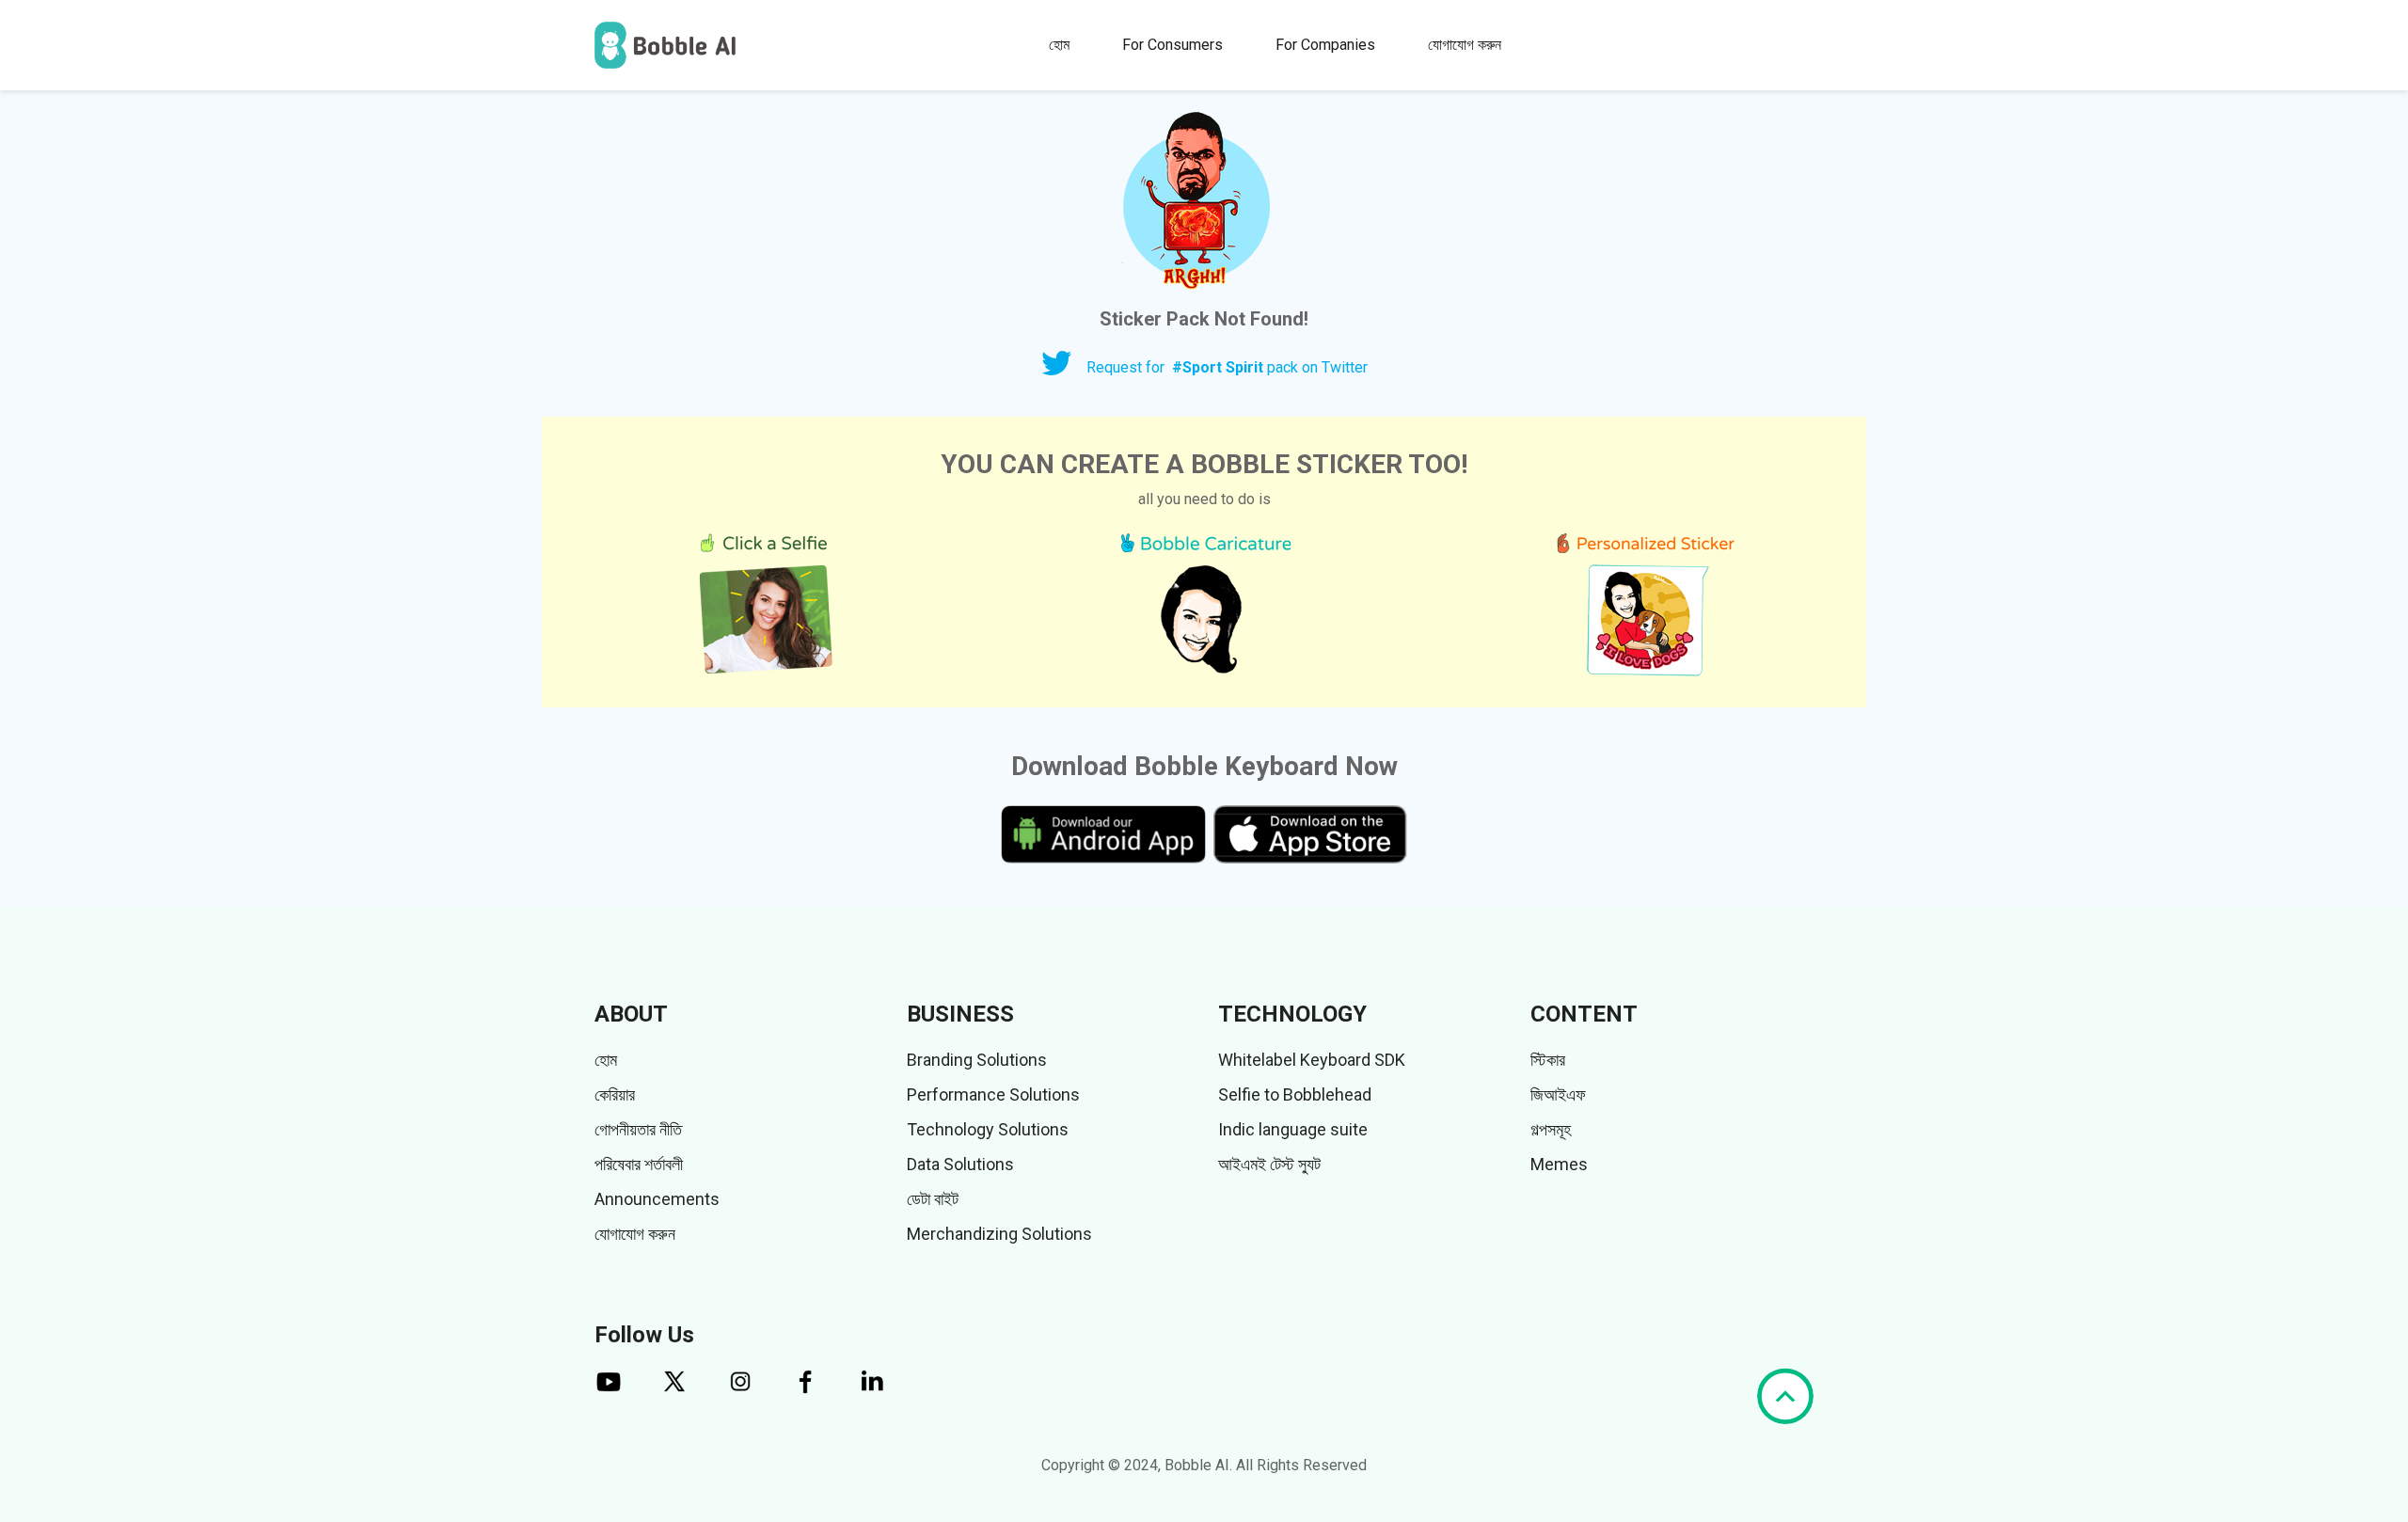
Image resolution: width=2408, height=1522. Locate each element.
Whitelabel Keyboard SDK (1312, 1060)
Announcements (657, 1199)
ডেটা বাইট (933, 1199)
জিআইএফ (1558, 1094)
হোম (1059, 45)
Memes (1559, 1164)
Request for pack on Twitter (1227, 367)
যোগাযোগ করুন (1465, 45)
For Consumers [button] (1172, 45)
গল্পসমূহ (1551, 1129)
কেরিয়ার (615, 1094)
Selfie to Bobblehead (1295, 1094)
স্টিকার (1548, 1060)
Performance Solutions (993, 1094)
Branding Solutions (977, 1060)
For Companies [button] (1325, 45)
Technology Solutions (988, 1129)
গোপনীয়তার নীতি (638, 1129)
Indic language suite (1293, 1129)
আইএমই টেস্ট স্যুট (1269, 1164)
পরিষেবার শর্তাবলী (639, 1164)
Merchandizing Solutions (999, 1234)
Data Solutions (960, 1164)
